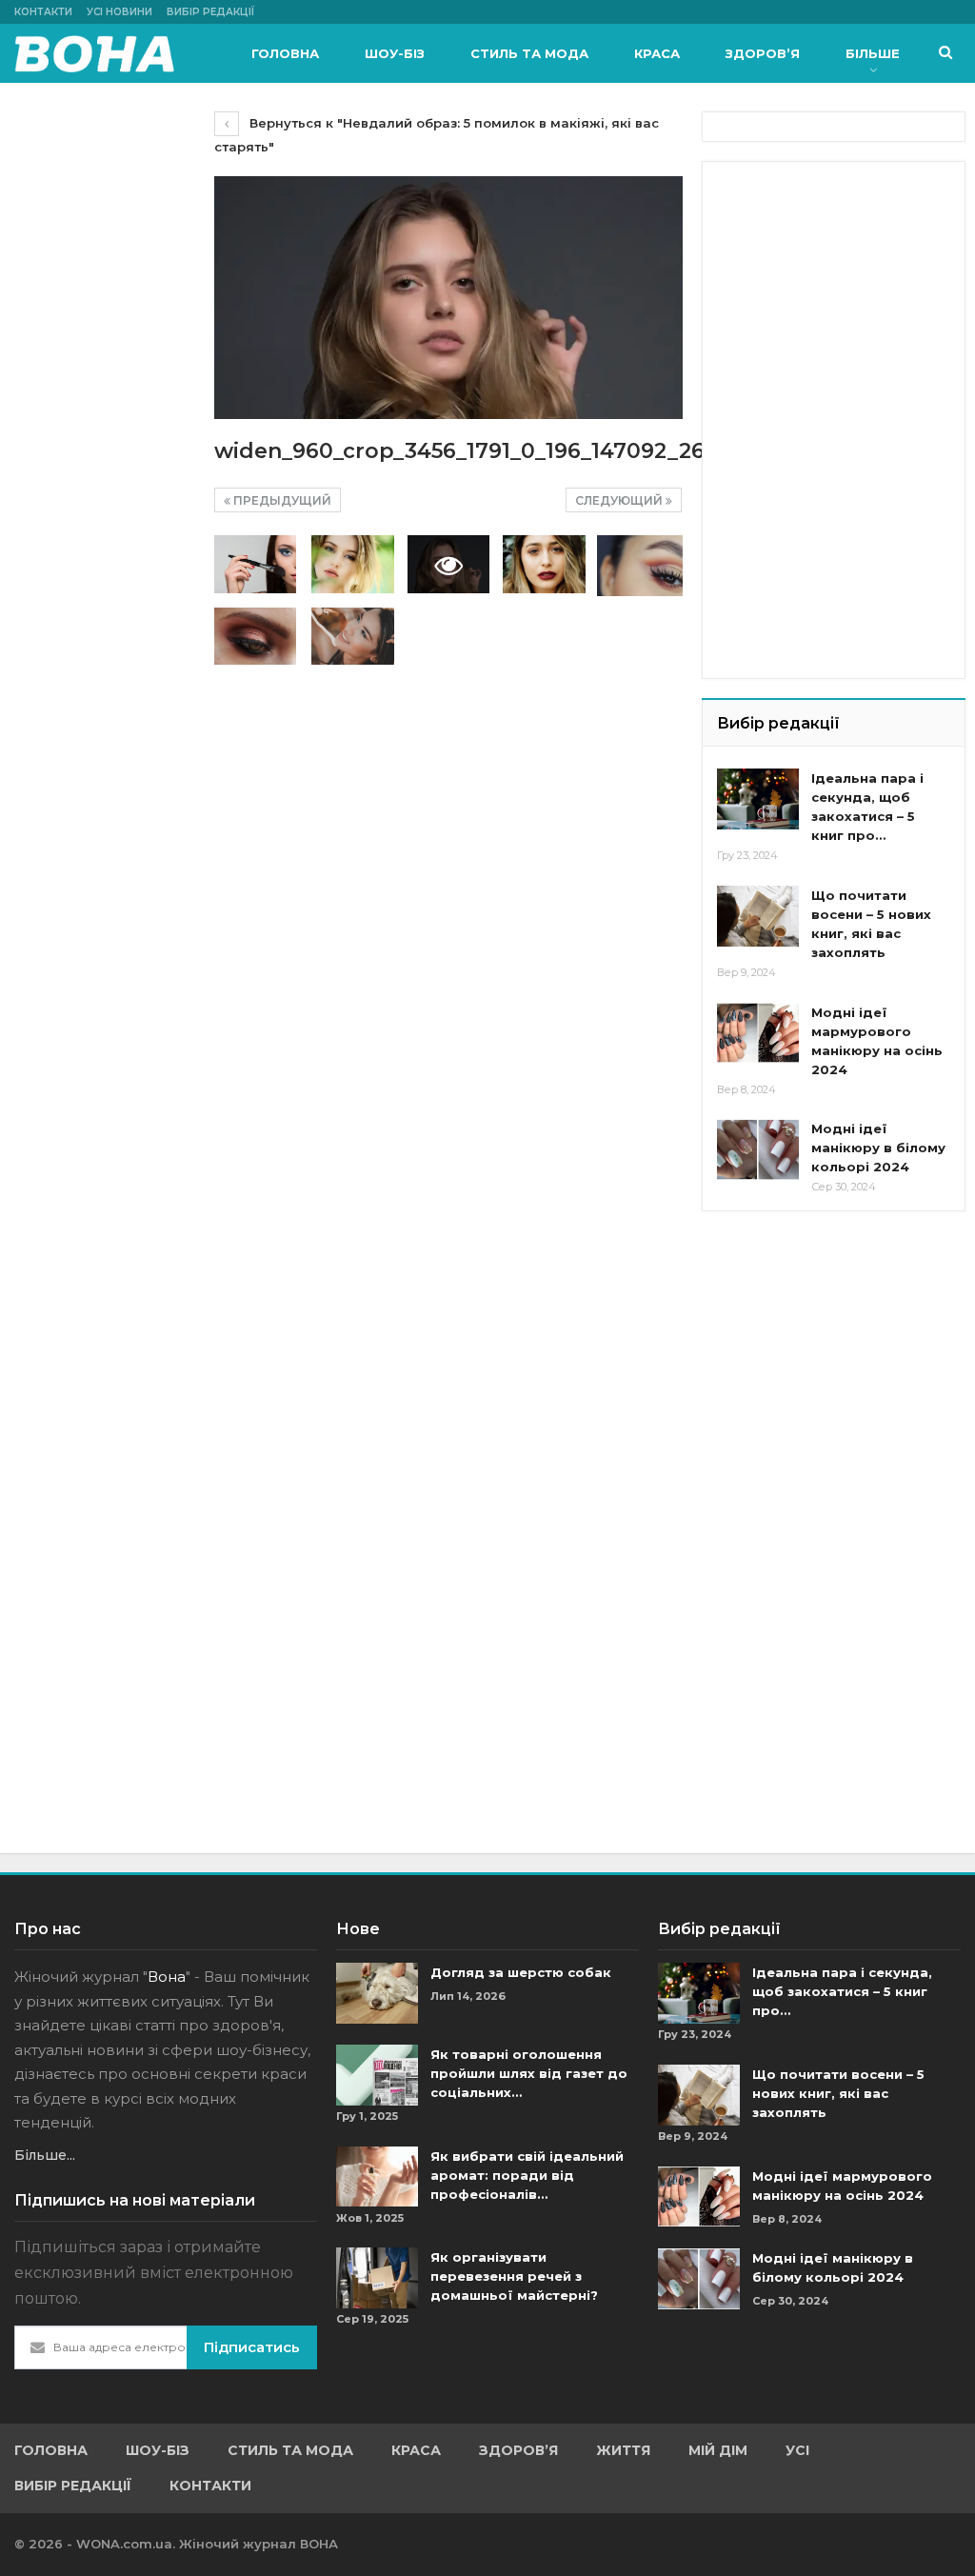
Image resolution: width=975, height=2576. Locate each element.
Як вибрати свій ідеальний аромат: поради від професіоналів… (527, 2175)
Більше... (45, 2155)
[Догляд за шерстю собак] (377, 1993)
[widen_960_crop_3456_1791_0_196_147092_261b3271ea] (255, 564)
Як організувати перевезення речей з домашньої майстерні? (514, 2276)
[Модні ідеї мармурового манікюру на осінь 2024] (758, 1033)
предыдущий (281, 500)
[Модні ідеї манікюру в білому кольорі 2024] (758, 1149)
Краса (657, 53)
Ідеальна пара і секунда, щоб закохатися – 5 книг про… (842, 1991)
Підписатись (252, 2347)
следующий (620, 500)
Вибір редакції (210, 12)
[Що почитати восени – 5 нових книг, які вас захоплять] (758, 916)
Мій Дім (718, 2450)
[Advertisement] (846, 295)
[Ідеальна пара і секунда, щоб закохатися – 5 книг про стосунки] (758, 799)
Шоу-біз (395, 53)
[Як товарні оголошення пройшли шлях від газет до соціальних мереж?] (377, 2075)
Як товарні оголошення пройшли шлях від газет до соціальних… (529, 2073)
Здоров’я (763, 53)
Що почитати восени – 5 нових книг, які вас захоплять (838, 2093)
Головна (285, 53)
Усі (797, 2450)
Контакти (43, 12)
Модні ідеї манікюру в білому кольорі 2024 (878, 1148)
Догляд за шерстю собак (521, 1972)
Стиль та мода (529, 53)
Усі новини (119, 12)
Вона (167, 1977)
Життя (623, 2450)
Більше (873, 53)
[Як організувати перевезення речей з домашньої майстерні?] (377, 2278)
